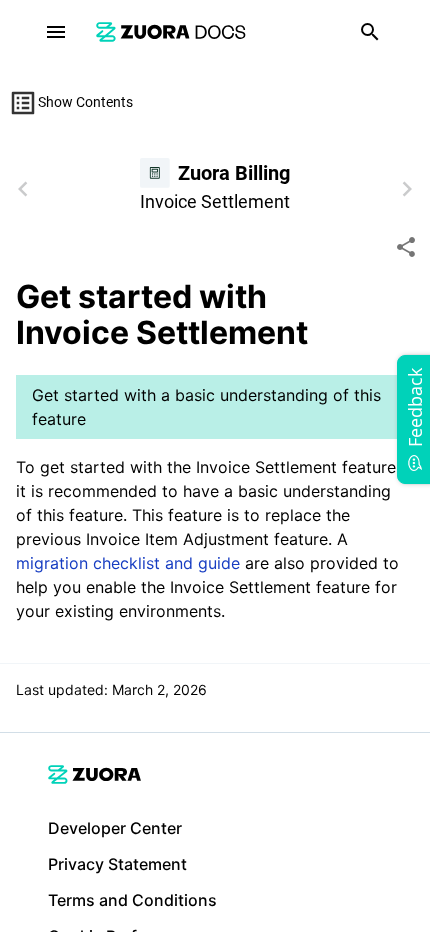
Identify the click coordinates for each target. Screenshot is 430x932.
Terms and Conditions (132, 900)
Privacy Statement (117, 864)
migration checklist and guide (128, 563)
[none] (406, 247)
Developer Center (115, 828)
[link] (171, 31)
